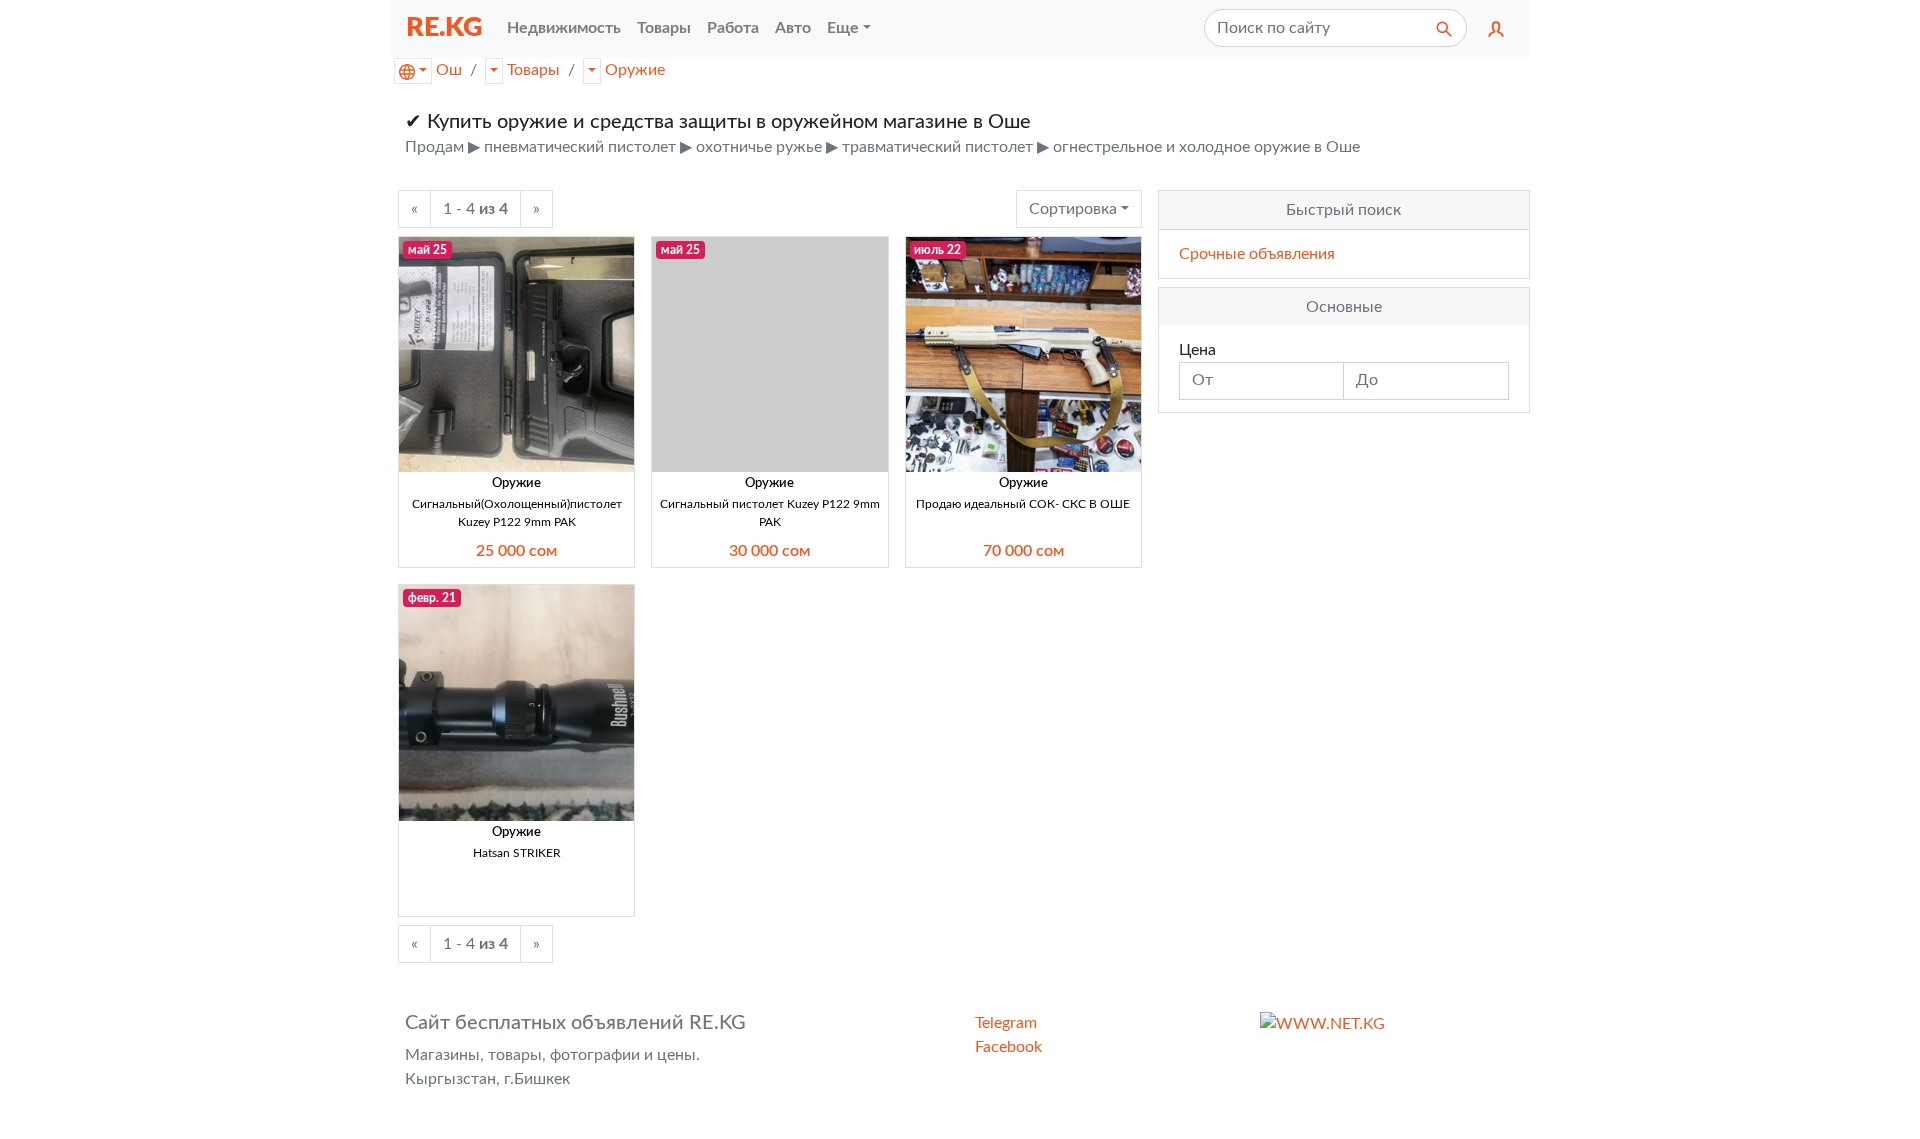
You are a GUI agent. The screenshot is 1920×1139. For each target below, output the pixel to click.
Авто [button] (793, 28)
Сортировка (1073, 209)
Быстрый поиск (1343, 210)
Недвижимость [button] (564, 28)
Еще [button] (843, 28)
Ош (449, 70)
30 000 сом (769, 551)
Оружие (635, 70)
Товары (533, 70)
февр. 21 (432, 598)
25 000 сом (516, 551)
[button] (1496, 28)
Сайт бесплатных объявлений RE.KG (575, 1023)
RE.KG (444, 27)
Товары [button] (664, 28)
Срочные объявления (1257, 254)
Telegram (1006, 1023)
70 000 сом (1023, 551)
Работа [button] (733, 28)
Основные (1344, 307)
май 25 (427, 250)
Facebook (1008, 1047)
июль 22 (937, 250)
